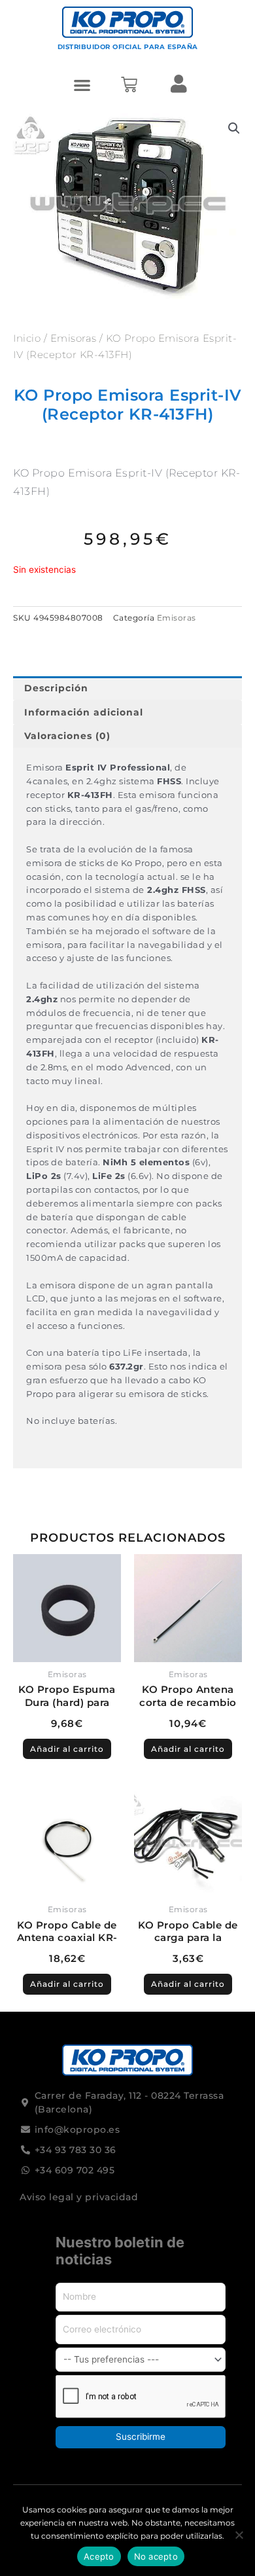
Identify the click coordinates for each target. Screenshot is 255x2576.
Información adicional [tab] (84, 712)
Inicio (27, 338)
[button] (83, 85)
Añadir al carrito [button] (67, 1749)
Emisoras (74, 338)
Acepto (99, 2556)
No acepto (156, 2556)
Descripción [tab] (56, 688)
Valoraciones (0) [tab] (67, 736)
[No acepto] (239, 2535)
